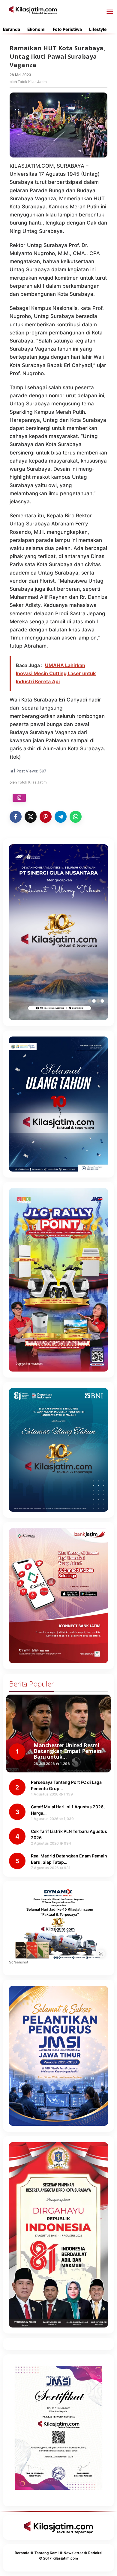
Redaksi (95, 2553)
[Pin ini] (46, 817)
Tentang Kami (46, 2553)
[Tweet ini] (31, 817)
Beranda (22, 2553)
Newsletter (73, 2553)
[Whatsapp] (76, 817)
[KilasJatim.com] (33, 10)
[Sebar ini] (16, 817)
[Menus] (110, 12)
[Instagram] (19, 798)
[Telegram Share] (61, 817)
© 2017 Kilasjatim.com (58, 2558)
